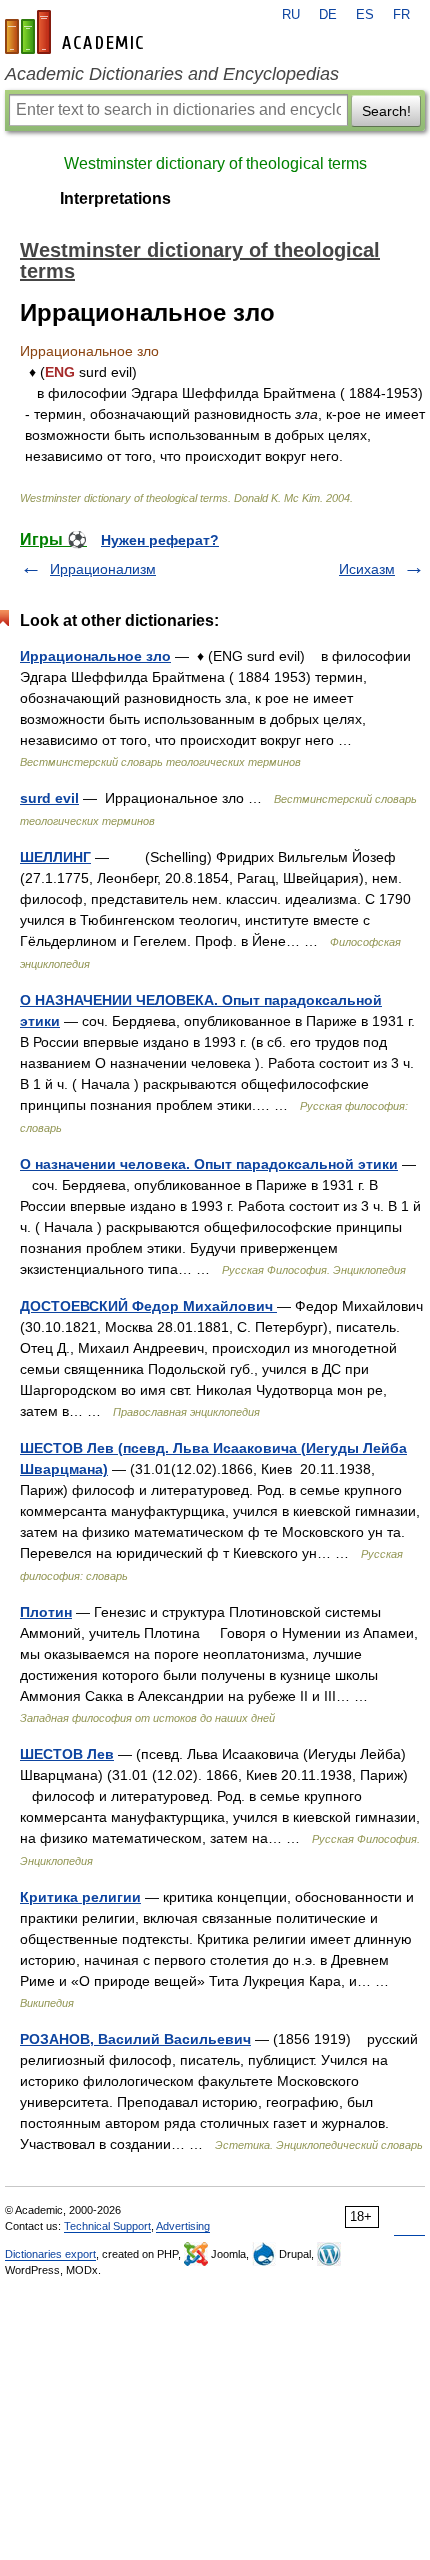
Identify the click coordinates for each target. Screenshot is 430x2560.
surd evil (49, 798)
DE (328, 15)
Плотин (46, 1612)
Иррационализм (103, 569)
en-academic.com (77, 32)
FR (401, 15)
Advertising (183, 2226)
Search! (386, 111)
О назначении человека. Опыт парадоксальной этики (209, 1164)
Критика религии (80, 1897)
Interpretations (115, 198)
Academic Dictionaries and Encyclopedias (172, 74)
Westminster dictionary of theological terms (215, 163)
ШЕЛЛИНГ (55, 857)
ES (365, 15)
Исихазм (367, 569)
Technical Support (107, 2226)
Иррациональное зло (95, 656)
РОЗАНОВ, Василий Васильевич (135, 2039)
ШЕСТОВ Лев (67, 1754)
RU (291, 15)
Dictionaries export (50, 2254)
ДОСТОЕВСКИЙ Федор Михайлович (148, 1306)
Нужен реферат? (160, 540)
